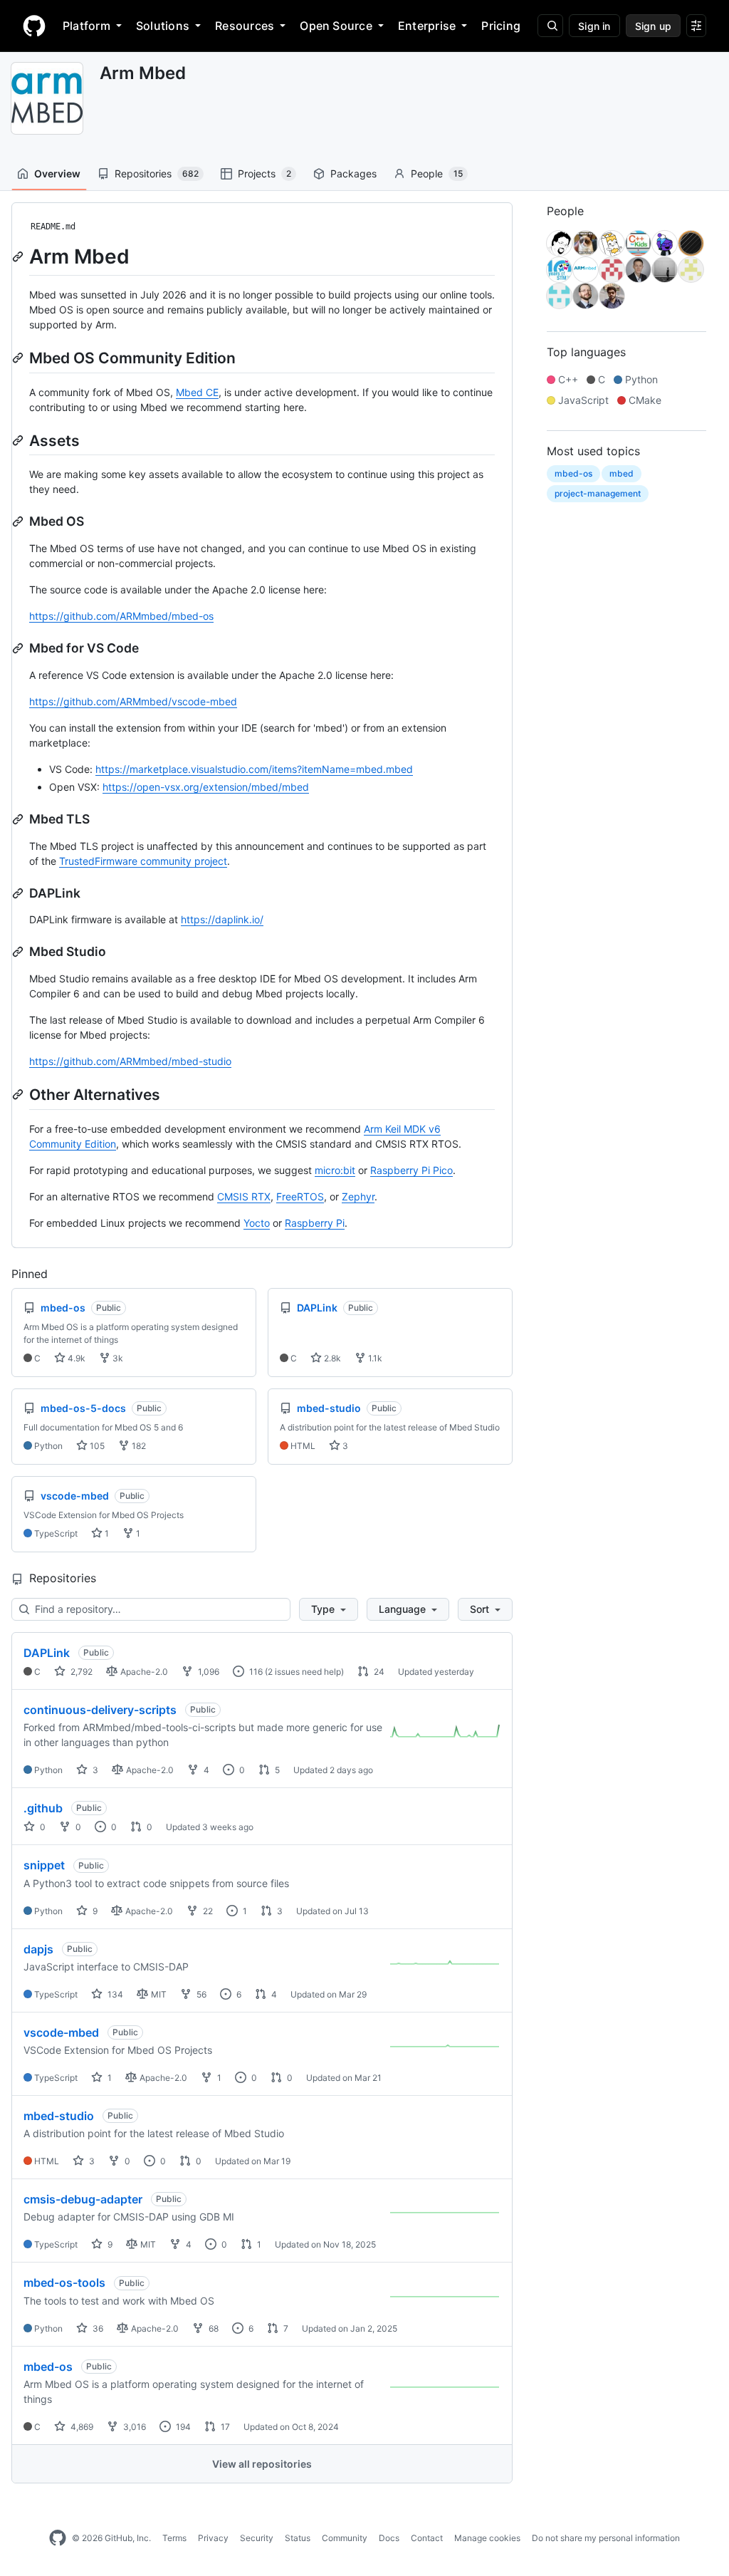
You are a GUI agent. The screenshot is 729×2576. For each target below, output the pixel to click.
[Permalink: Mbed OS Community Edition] (19, 358)
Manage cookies (487, 2538)
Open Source (336, 26)
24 (378, 1672)
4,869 (81, 2427)
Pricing (501, 26)
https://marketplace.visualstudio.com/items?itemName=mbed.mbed (254, 769)
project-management (598, 493)
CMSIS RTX (244, 1196)
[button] (329, 1609)
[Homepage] (34, 26)
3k (117, 1358)
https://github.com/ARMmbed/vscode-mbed (133, 701)
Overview (57, 173)
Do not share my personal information (606, 2538)
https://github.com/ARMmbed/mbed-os (121, 616)
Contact (427, 2538)
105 (96, 1446)
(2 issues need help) (304, 1672)
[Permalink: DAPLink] (19, 893)
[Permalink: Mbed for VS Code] (19, 648)
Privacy (213, 2538)
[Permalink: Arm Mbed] (19, 256)
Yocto (257, 1223)
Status (298, 2538)
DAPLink (47, 1653)
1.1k (374, 1358)
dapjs (38, 1949)
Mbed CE (197, 392)
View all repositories (262, 2464)
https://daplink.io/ (222, 919)
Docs (389, 2538)
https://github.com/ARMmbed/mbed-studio (130, 1061)
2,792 (80, 1672)
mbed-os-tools (64, 2282)
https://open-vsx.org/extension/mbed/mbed (206, 787)
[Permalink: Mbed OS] (19, 521)
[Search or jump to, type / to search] (550, 26)
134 (114, 1994)
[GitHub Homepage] (58, 2538)
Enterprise (427, 26)
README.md (53, 227)
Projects (264, 173)
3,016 (133, 2427)
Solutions (163, 26)
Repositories (157, 173)
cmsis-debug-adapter (83, 2199)
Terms (174, 2538)
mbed (622, 473)
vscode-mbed (61, 2032)
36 (97, 2328)
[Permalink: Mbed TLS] (19, 819)
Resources (245, 26)
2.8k (331, 1358)
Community (345, 2538)
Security (257, 2538)
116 (255, 1672)
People (437, 173)
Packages (353, 173)
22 (207, 1911)
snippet (44, 1865)
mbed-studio (59, 2116)
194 (182, 2427)
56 (200, 1994)
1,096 (208, 1672)
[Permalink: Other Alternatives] (19, 1094)
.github (43, 1808)
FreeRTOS (300, 1196)
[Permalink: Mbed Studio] (19, 952)
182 (138, 1446)
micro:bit (335, 1170)
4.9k (75, 1358)
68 (213, 2328)
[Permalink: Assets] (19, 440)
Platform (86, 26)
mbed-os (48, 2367)
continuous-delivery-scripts (100, 1710)
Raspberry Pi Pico (411, 1170)
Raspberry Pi (315, 1223)
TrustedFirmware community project (143, 861)
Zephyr (358, 1196)
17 (224, 2427)
